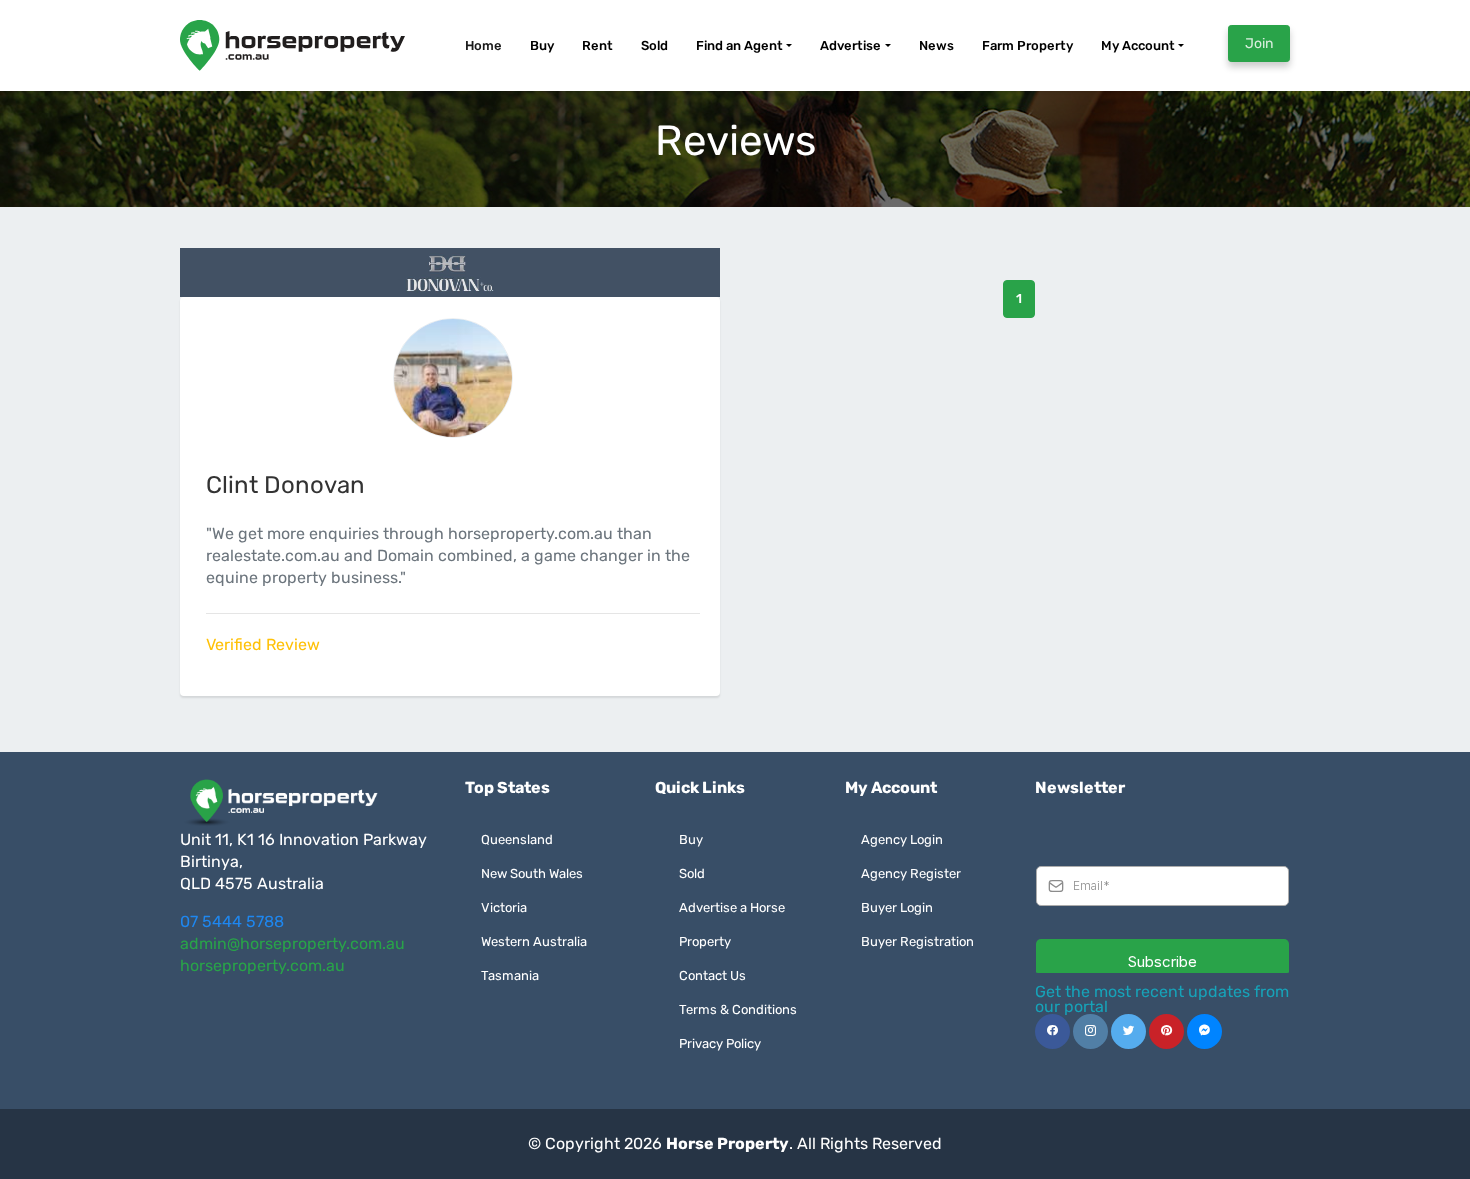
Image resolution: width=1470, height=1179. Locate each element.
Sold (654, 45)
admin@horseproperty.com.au (292, 943)
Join (1259, 43)
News (936, 45)
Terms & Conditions (738, 1009)
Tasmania (510, 975)
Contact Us (712, 975)
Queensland (517, 839)
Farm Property (1027, 45)
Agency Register (911, 873)
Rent (597, 45)
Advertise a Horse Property (732, 924)
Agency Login (902, 839)
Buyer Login (897, 907)
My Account (1138, 45)
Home (483, 45)
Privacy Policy (720, 1043)
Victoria (504, 907)
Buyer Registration (917, 941)
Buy (542, 45)
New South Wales (532, 873)
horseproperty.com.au (262, 965)
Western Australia (534, 941)
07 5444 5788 (232, 921)
